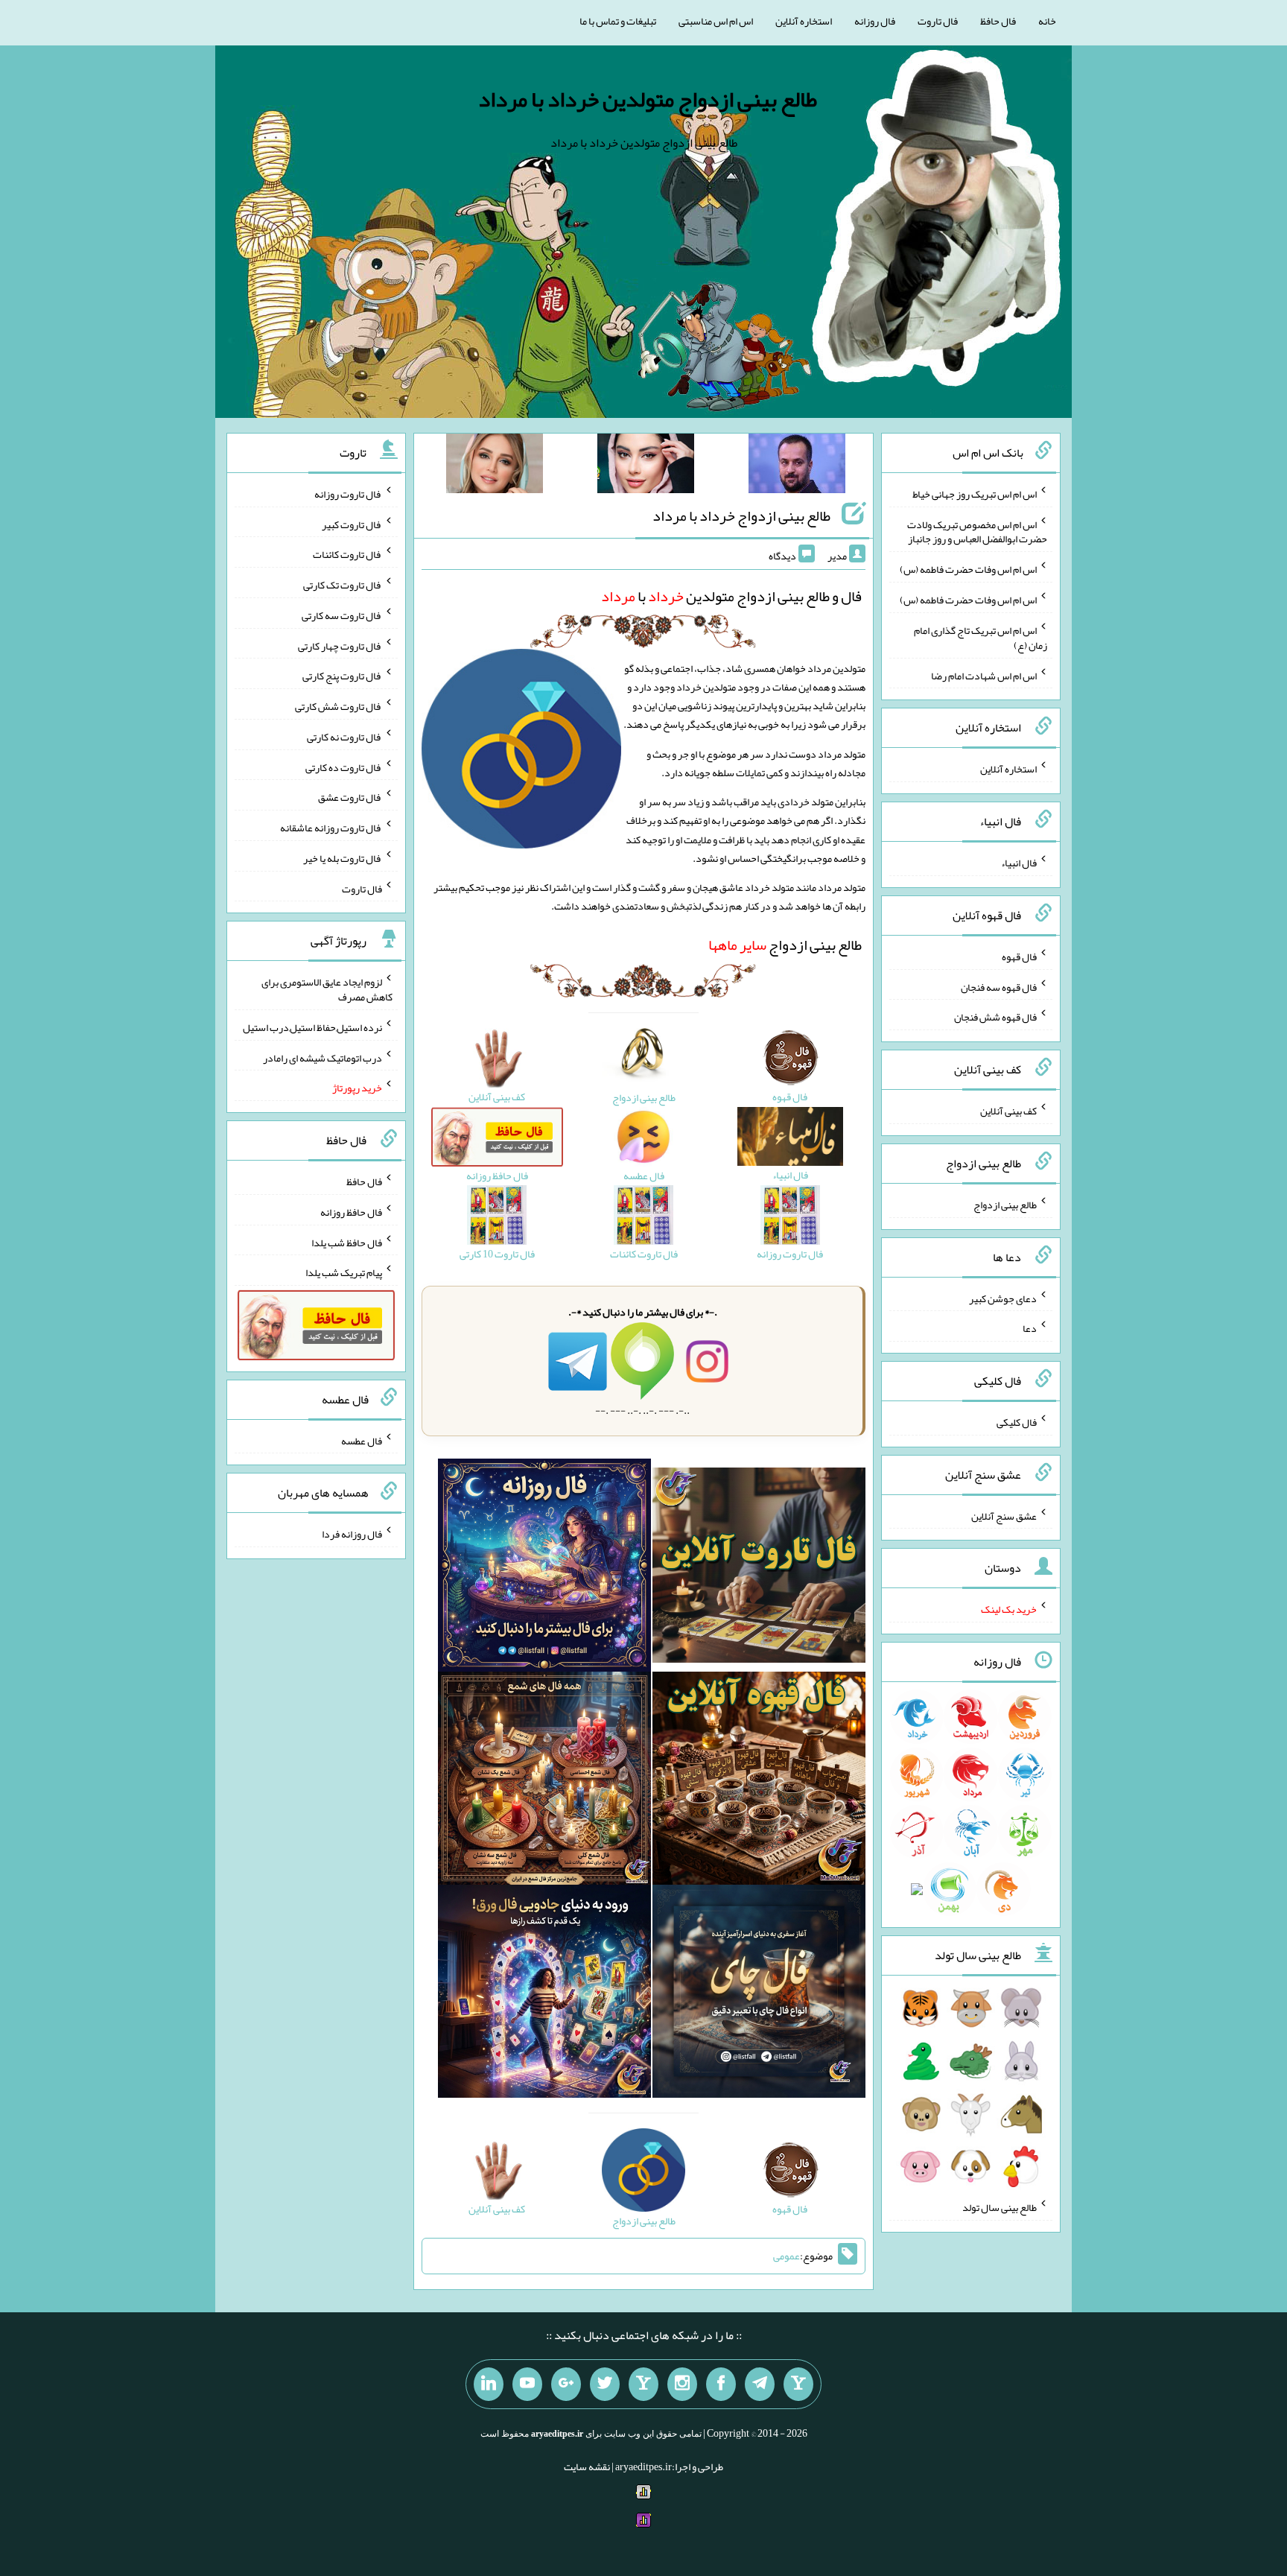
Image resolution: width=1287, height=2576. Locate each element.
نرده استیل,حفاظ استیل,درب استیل (312, 1027)
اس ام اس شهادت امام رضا (984, 675)
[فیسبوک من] (721, 2385)
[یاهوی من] (798, 2385)
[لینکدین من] (489, 2385)
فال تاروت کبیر (352, 524)
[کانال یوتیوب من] (527, 2385)
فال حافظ (998, 21)
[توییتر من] (605, 2385)
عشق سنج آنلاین (1004, 1515)
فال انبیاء (1019, 863)
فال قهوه (1019, 957)
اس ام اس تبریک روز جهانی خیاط (975, 494)
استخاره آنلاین (804, 21)
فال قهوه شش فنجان (995, 1017)
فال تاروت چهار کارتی (340, 645)
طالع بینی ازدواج (785, 945)
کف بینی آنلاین (1008, 1111)
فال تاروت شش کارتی (339, 706)
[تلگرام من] (760, 2385)
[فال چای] (759, 1995)
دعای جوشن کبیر (1003, 1298)
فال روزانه (875, 21)
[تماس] (643, 2385)
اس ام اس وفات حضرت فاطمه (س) (968, 569)
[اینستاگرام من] (682, 2385)
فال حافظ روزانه (351, 1212)
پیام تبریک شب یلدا (344, 1272)
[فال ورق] (544, 1995)
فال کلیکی (1017, 1422)
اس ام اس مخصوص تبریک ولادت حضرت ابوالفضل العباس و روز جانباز (977, 531)
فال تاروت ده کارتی (344, 767)
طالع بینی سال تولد (1000, 2207)
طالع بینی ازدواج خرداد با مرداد (741, 515)
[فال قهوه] (759, 1782)
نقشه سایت (587, 2466)
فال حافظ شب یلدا (347, 1242)
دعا (1030, 1328)
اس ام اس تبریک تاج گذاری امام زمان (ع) (981, 638)
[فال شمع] (544, 1782)
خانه (1047, 21)
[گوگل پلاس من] (566, 2385)
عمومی (786, 2256)
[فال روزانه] (544, 1569)
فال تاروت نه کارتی (344, 737)
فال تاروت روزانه (348, 494)
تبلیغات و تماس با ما (618, 21)
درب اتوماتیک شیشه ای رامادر (322, 1057)
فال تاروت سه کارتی (342, 615)
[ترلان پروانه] (646, 466)
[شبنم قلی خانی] (495, 466)
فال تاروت (938, 21)
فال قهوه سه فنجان (999, 986)
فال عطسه (362, 1440)
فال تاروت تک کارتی (343, 585)
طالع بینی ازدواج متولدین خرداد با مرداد (648, 99)
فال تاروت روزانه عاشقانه (331, 828)
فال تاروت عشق (350, 797)
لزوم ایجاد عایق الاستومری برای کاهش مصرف (327, 989)
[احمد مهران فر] (797, 466)
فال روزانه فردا (352, 1534)
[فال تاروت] (759, 1569)
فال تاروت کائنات (347, 554)
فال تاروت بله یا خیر (343, 858)
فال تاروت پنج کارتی (342, 676)
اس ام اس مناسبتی (716, 21)
